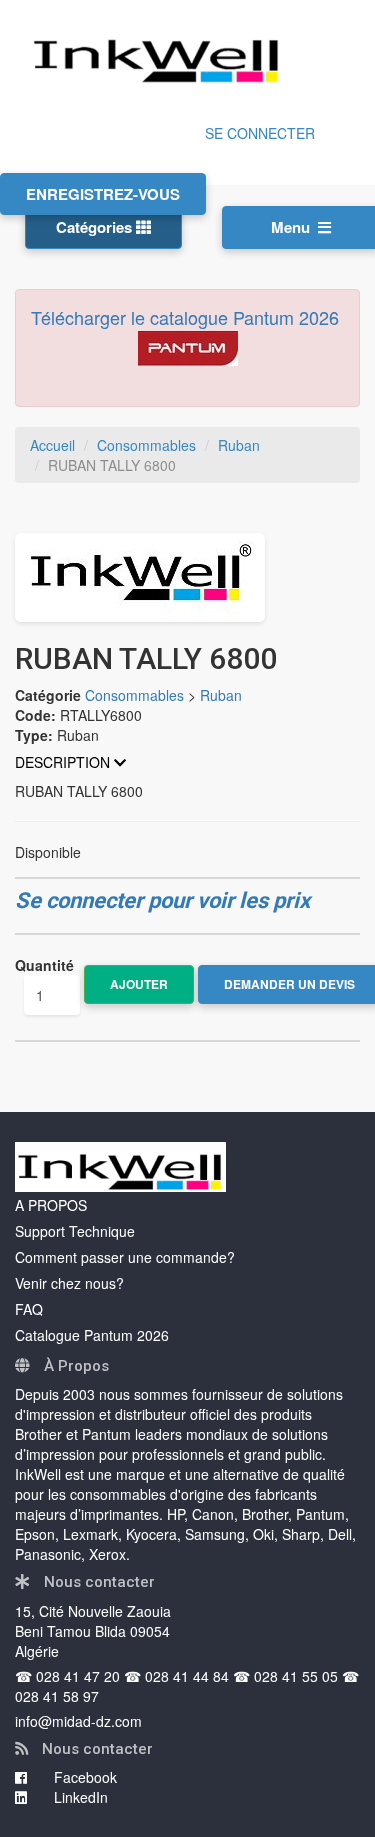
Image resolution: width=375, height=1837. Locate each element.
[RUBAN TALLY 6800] (187, 577)
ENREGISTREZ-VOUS (103, 194)
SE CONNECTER (260, 133)
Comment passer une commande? (125, 1257)
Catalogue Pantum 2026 (92, 1335)
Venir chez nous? (69, 1283)
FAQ (29, 1309)
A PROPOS (51, 1205)
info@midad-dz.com (78, 1721)
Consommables (146, 445)
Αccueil (52, 445)
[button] (187, 762)
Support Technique (75, 1231)
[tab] (187, 762)
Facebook (83, 1777)
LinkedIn (79, 1797)
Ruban (239, 445)
